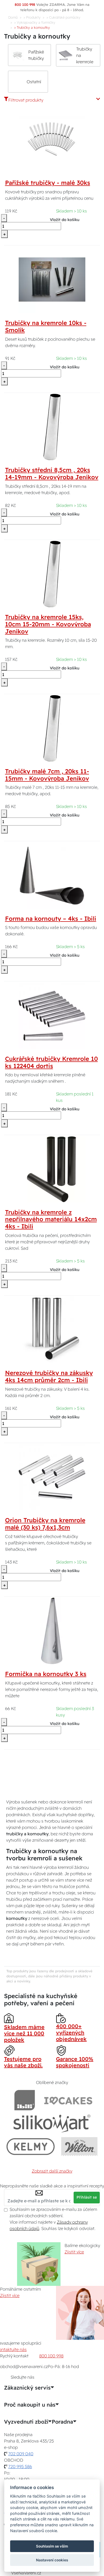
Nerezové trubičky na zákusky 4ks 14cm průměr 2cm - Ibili (49, 1376)
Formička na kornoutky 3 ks (46, 1674)
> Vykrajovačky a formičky (35, 22)
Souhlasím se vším (52, 2546)
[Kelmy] (31, 2146)
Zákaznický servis (27, 2388)
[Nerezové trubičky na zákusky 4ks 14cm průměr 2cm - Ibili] (52, 1329)
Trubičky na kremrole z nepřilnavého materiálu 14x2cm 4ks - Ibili (51, 1219)
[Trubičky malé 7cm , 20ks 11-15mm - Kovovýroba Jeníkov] (52, 728)
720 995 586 (20, 2466)
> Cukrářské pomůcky (63, 17)
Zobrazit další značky (52, 2171)
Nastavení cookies (52, 2560)
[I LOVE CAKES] (68, 2100)
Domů (13, 17)
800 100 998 (51, 2356)
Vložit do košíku (65, 220)
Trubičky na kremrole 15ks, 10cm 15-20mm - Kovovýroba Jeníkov (48, 624)
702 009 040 (21, 2454)
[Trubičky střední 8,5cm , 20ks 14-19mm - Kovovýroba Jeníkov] (52, 427)
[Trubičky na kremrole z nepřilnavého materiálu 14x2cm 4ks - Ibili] (52, 1169)
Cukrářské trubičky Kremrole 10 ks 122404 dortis (51, 1062)
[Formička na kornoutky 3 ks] (52, 1631)
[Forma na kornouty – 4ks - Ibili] (52, 875)
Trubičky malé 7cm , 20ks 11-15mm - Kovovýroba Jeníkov (47, 775)
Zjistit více (74, 2252)
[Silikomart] (52, 2123)
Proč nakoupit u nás (30, 2405)
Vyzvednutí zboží (26, 2422)
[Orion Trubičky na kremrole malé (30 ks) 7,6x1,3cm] (52, 1477)
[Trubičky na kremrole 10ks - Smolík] (52, 279)
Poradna (62, 2422)
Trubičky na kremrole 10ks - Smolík (46, 326)
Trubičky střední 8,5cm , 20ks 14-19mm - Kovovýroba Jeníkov (52, 474)
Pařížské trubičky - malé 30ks (48, 183)
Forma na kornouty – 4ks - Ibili (51, 919)
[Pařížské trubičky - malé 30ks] (52, 139)
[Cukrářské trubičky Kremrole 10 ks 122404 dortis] (52, 1015)
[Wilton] (79, 2146)
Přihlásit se (87, 2197)
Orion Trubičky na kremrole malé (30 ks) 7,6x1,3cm (45, 1524)
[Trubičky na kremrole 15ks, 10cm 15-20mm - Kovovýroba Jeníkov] (52, 574)
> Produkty (32, 17)
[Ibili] (25, 2100)
